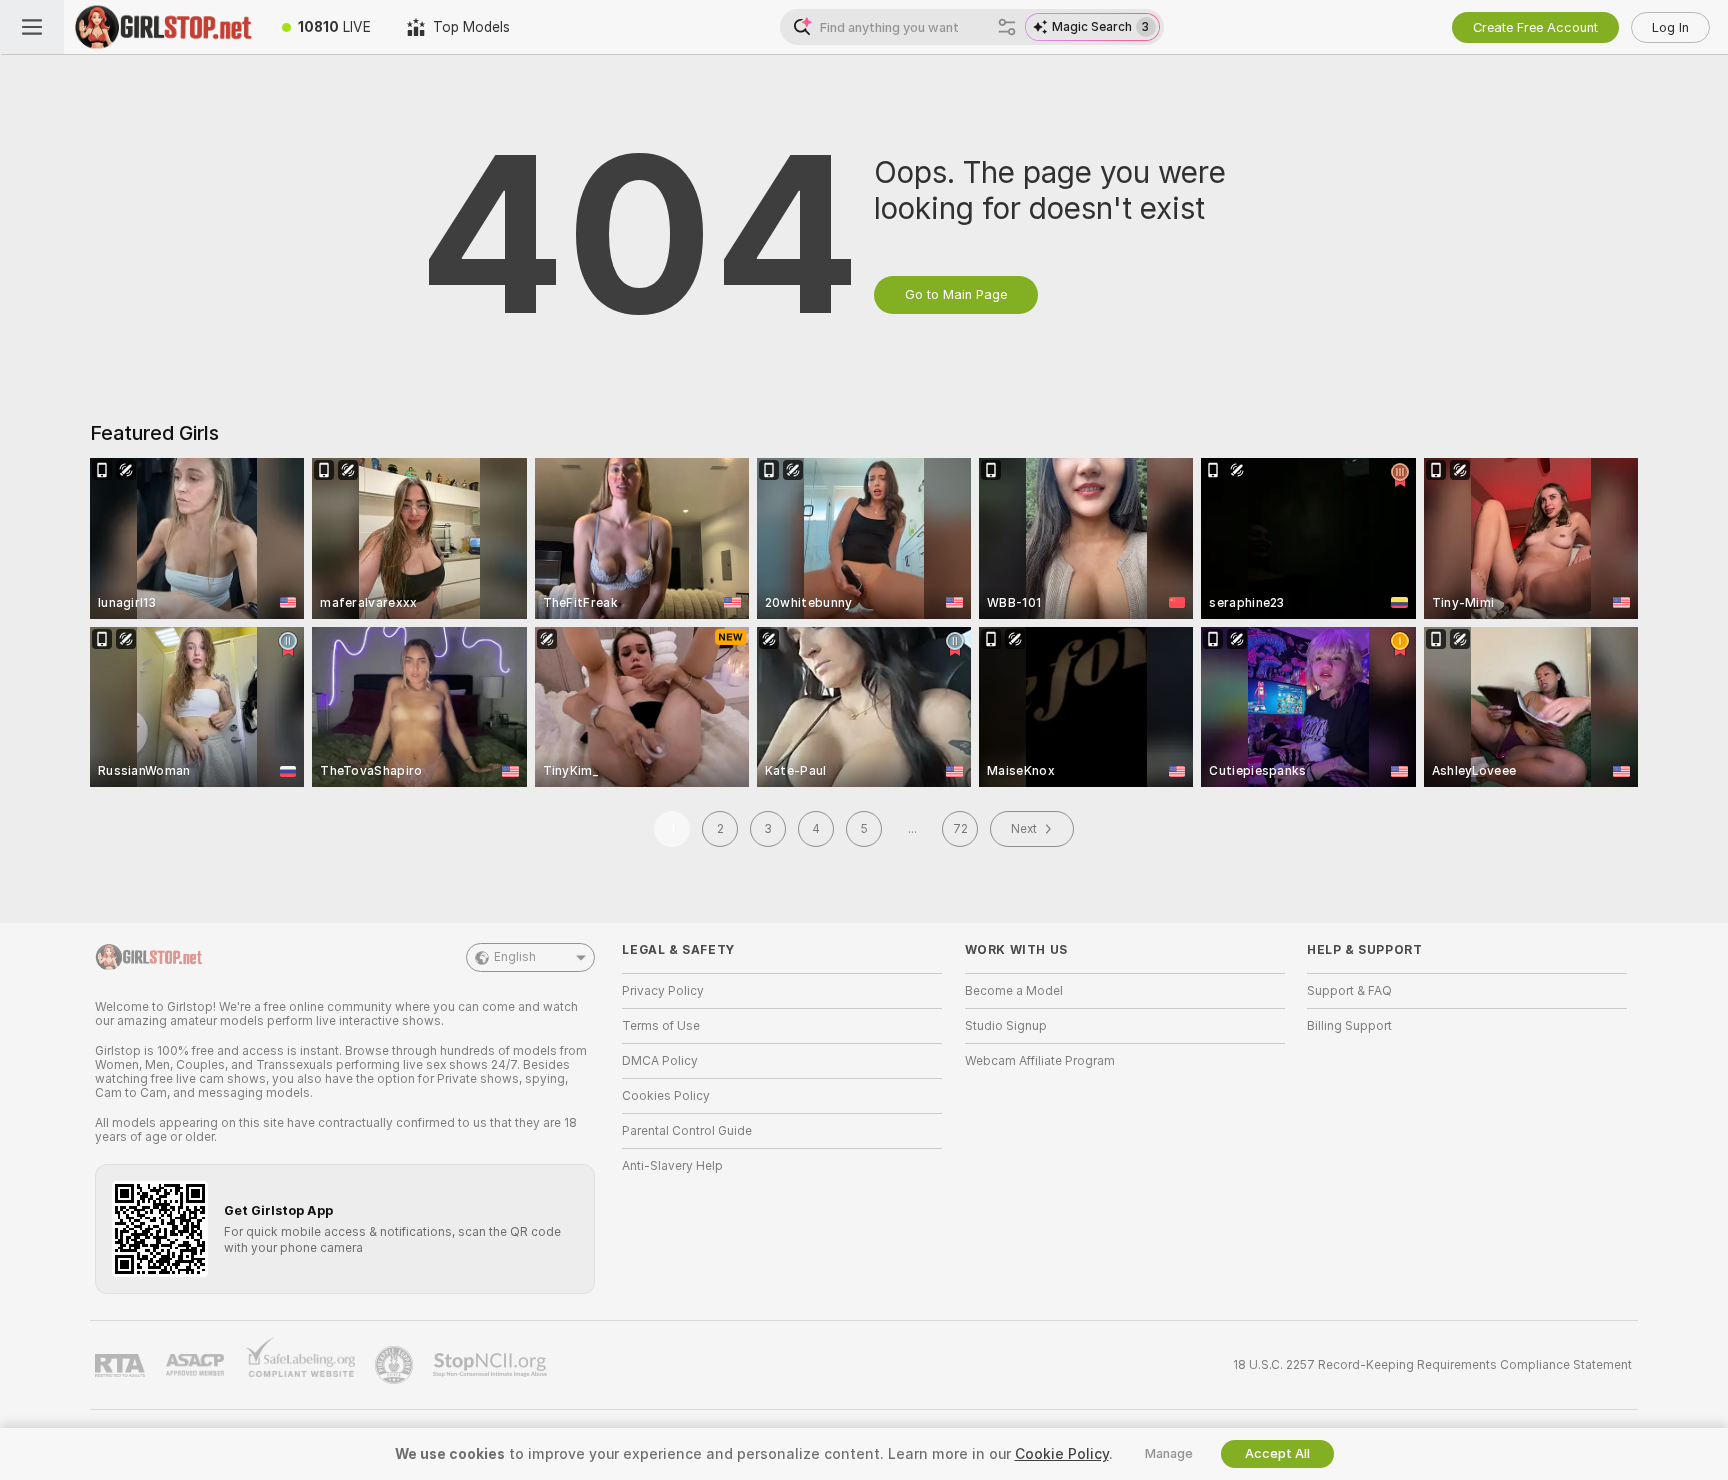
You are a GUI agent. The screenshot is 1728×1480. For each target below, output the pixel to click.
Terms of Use (661, 1026)
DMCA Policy (660, 1061)
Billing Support (1349, 1026)
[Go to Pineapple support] (396, 1365)
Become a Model (1014, 991)
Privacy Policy (663, 991)
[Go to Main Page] (164, 27)
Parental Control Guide (687, 1131)
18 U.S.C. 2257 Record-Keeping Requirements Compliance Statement (1432, 1365)
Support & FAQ (1349, 991)
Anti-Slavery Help (672, 1166)
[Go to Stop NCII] (492, 1365)
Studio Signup (1006, 1026)
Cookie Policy (1062, 1454)
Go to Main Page (956, 294)
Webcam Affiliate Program (1040, 1061)
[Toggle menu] (32, 27)
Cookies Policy (666, 1096)
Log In (1670, 27)
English (515, 957)
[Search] (1007, 27)
